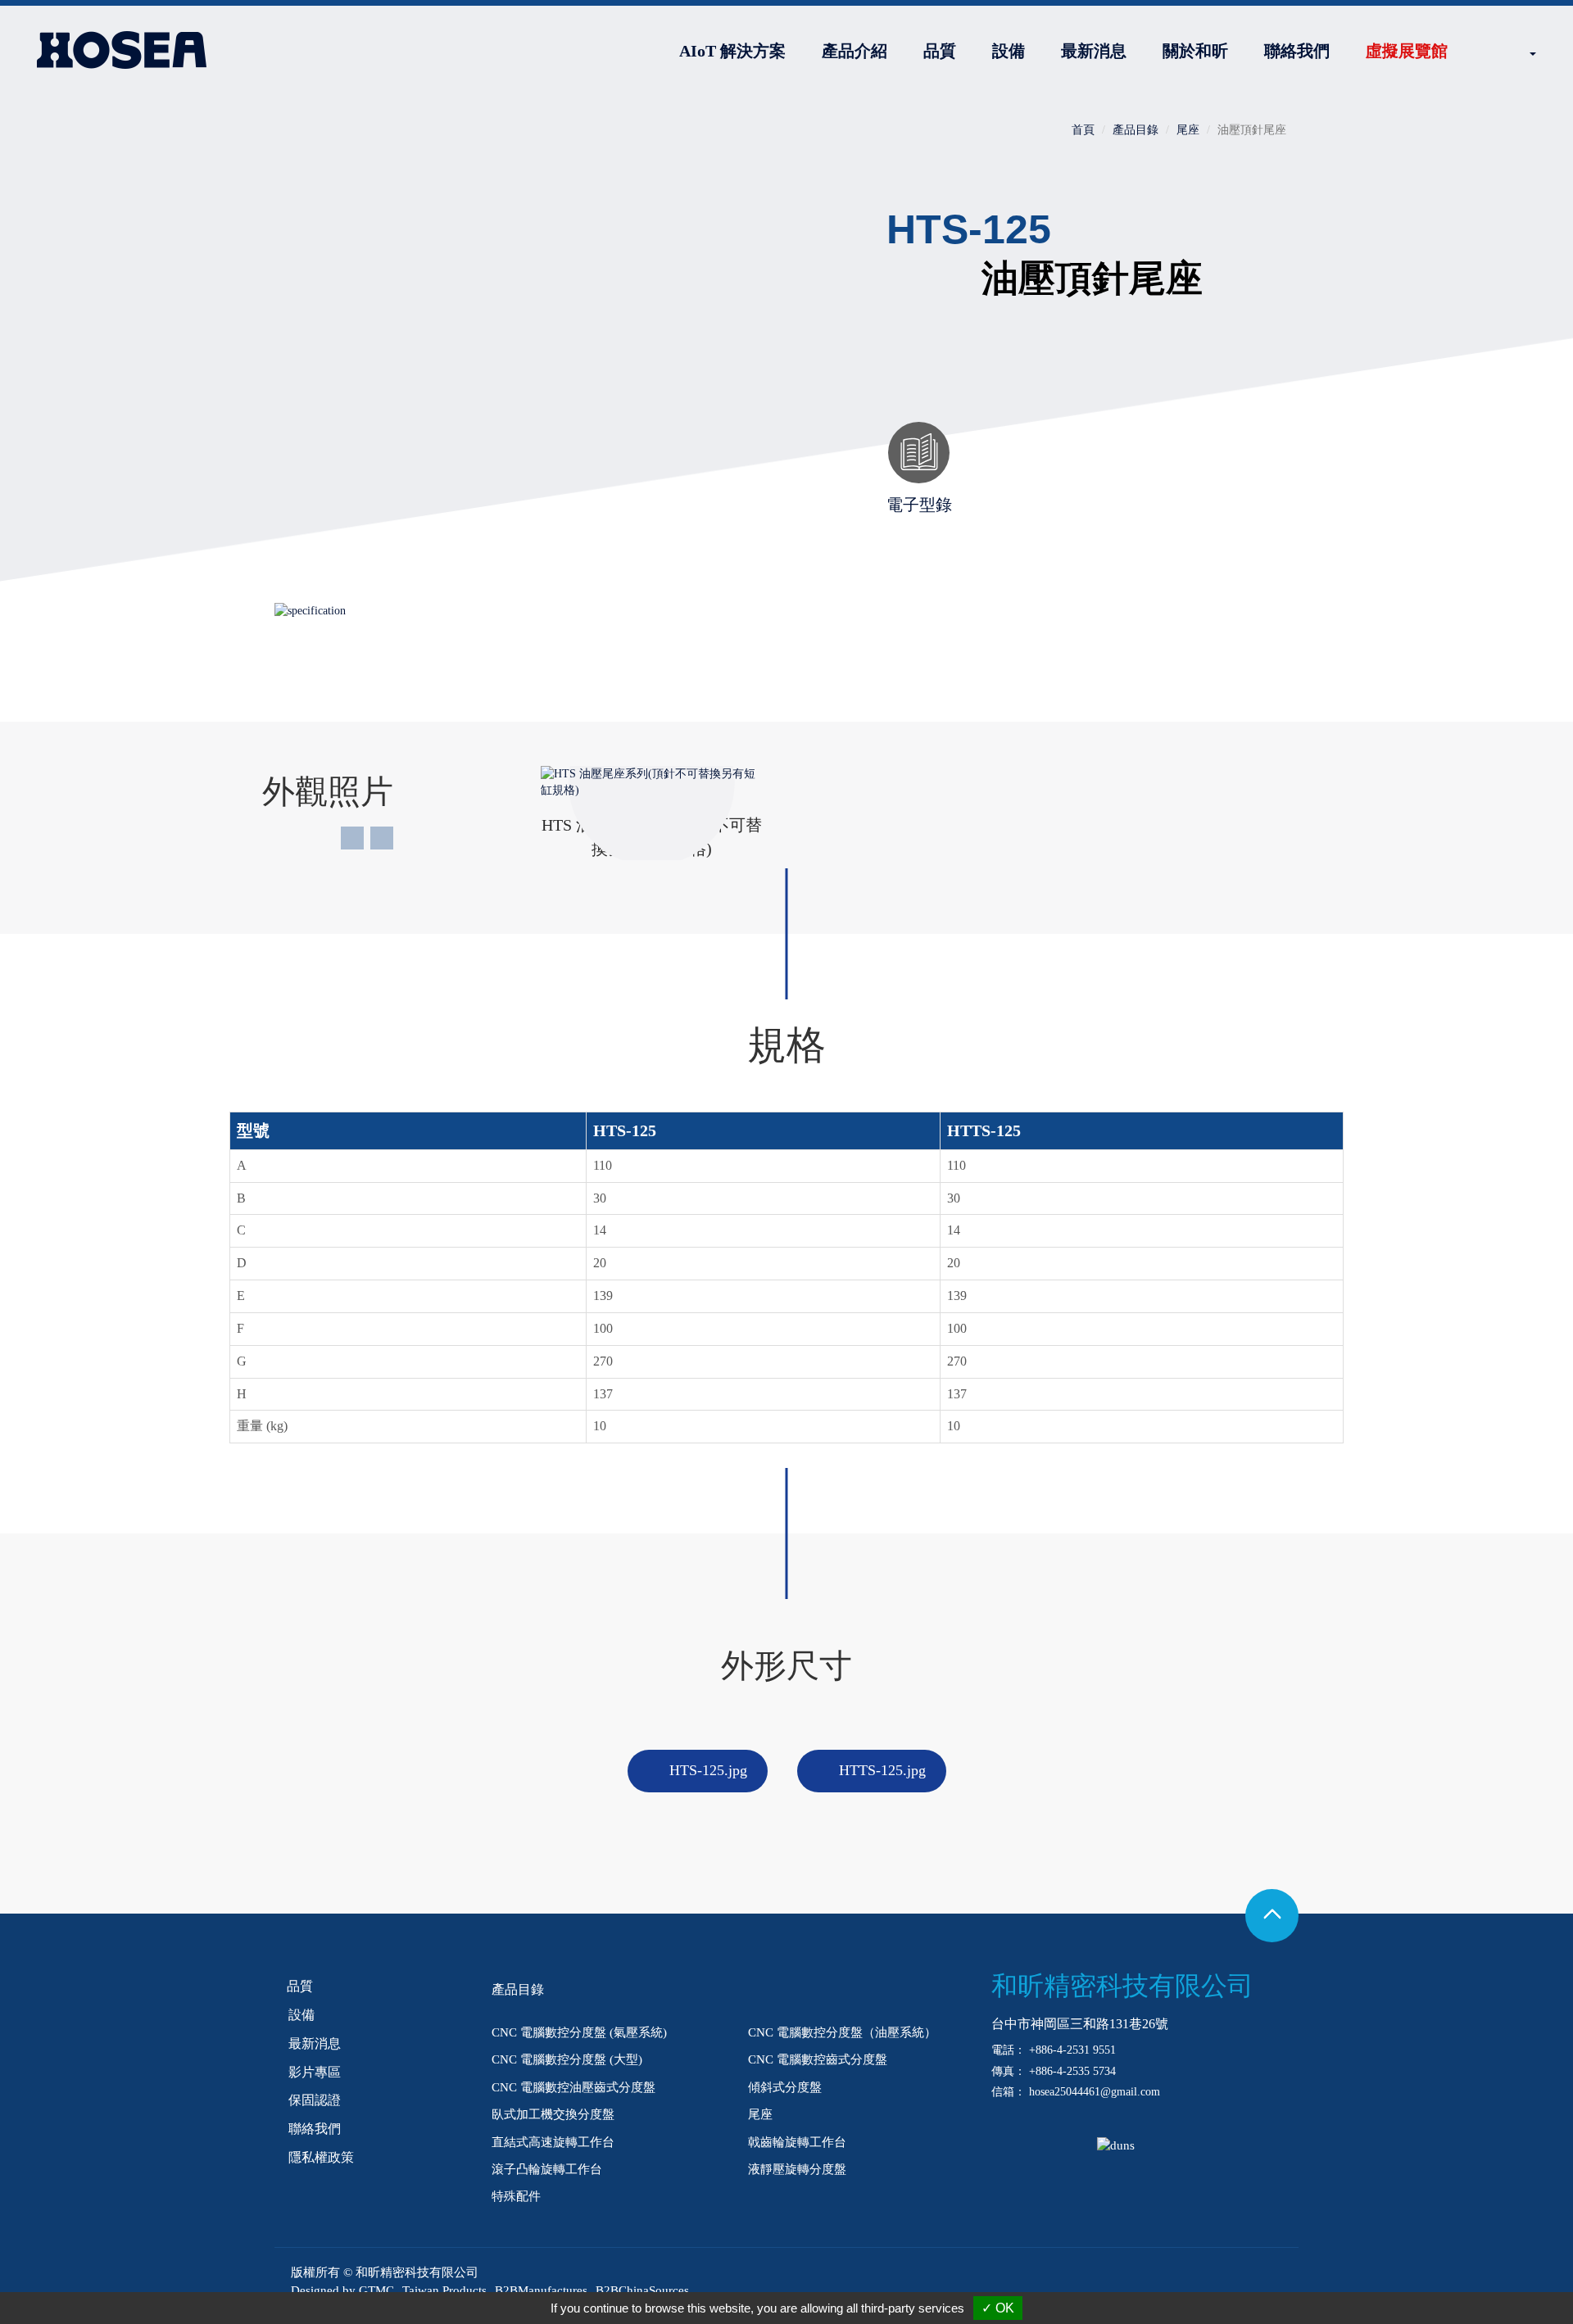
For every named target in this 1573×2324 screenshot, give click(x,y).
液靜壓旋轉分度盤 (797, 2169)
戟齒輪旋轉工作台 (797, 2142)
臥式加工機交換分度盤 (553, 2114)
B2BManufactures (541, 2290)
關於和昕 (1195, 51)
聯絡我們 (1297, 51)
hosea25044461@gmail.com (1095, 2092)
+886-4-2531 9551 (1072, 2050)
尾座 (1188, 130)
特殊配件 (516, 2196)
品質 (940, 51)
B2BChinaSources (642, 2290)
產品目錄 (1136, 130)
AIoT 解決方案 (732, 51)
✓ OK (998, 2308)
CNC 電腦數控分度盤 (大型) (567, 2059)
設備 (1009, 51)
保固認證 (315, 2100)
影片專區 (315, 2072)
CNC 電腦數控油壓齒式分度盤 (573, 2087)
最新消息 (1094, 51)
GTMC (376, 2290)
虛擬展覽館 (1407, 51)
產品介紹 (854, 51)
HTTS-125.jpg (882, 1770)
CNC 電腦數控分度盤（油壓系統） (842, 2032)
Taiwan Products (444, 2290)
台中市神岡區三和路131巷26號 (1080, 2024)
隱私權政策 (321, 2157)
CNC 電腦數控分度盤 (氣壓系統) (579, 2032)
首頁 (1083, 130)
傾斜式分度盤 (785, 2087)
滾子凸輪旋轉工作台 (547, 2169)
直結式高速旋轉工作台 (553, 2142)
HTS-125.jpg (708, 1770)
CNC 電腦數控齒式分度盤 (818, 2059)
